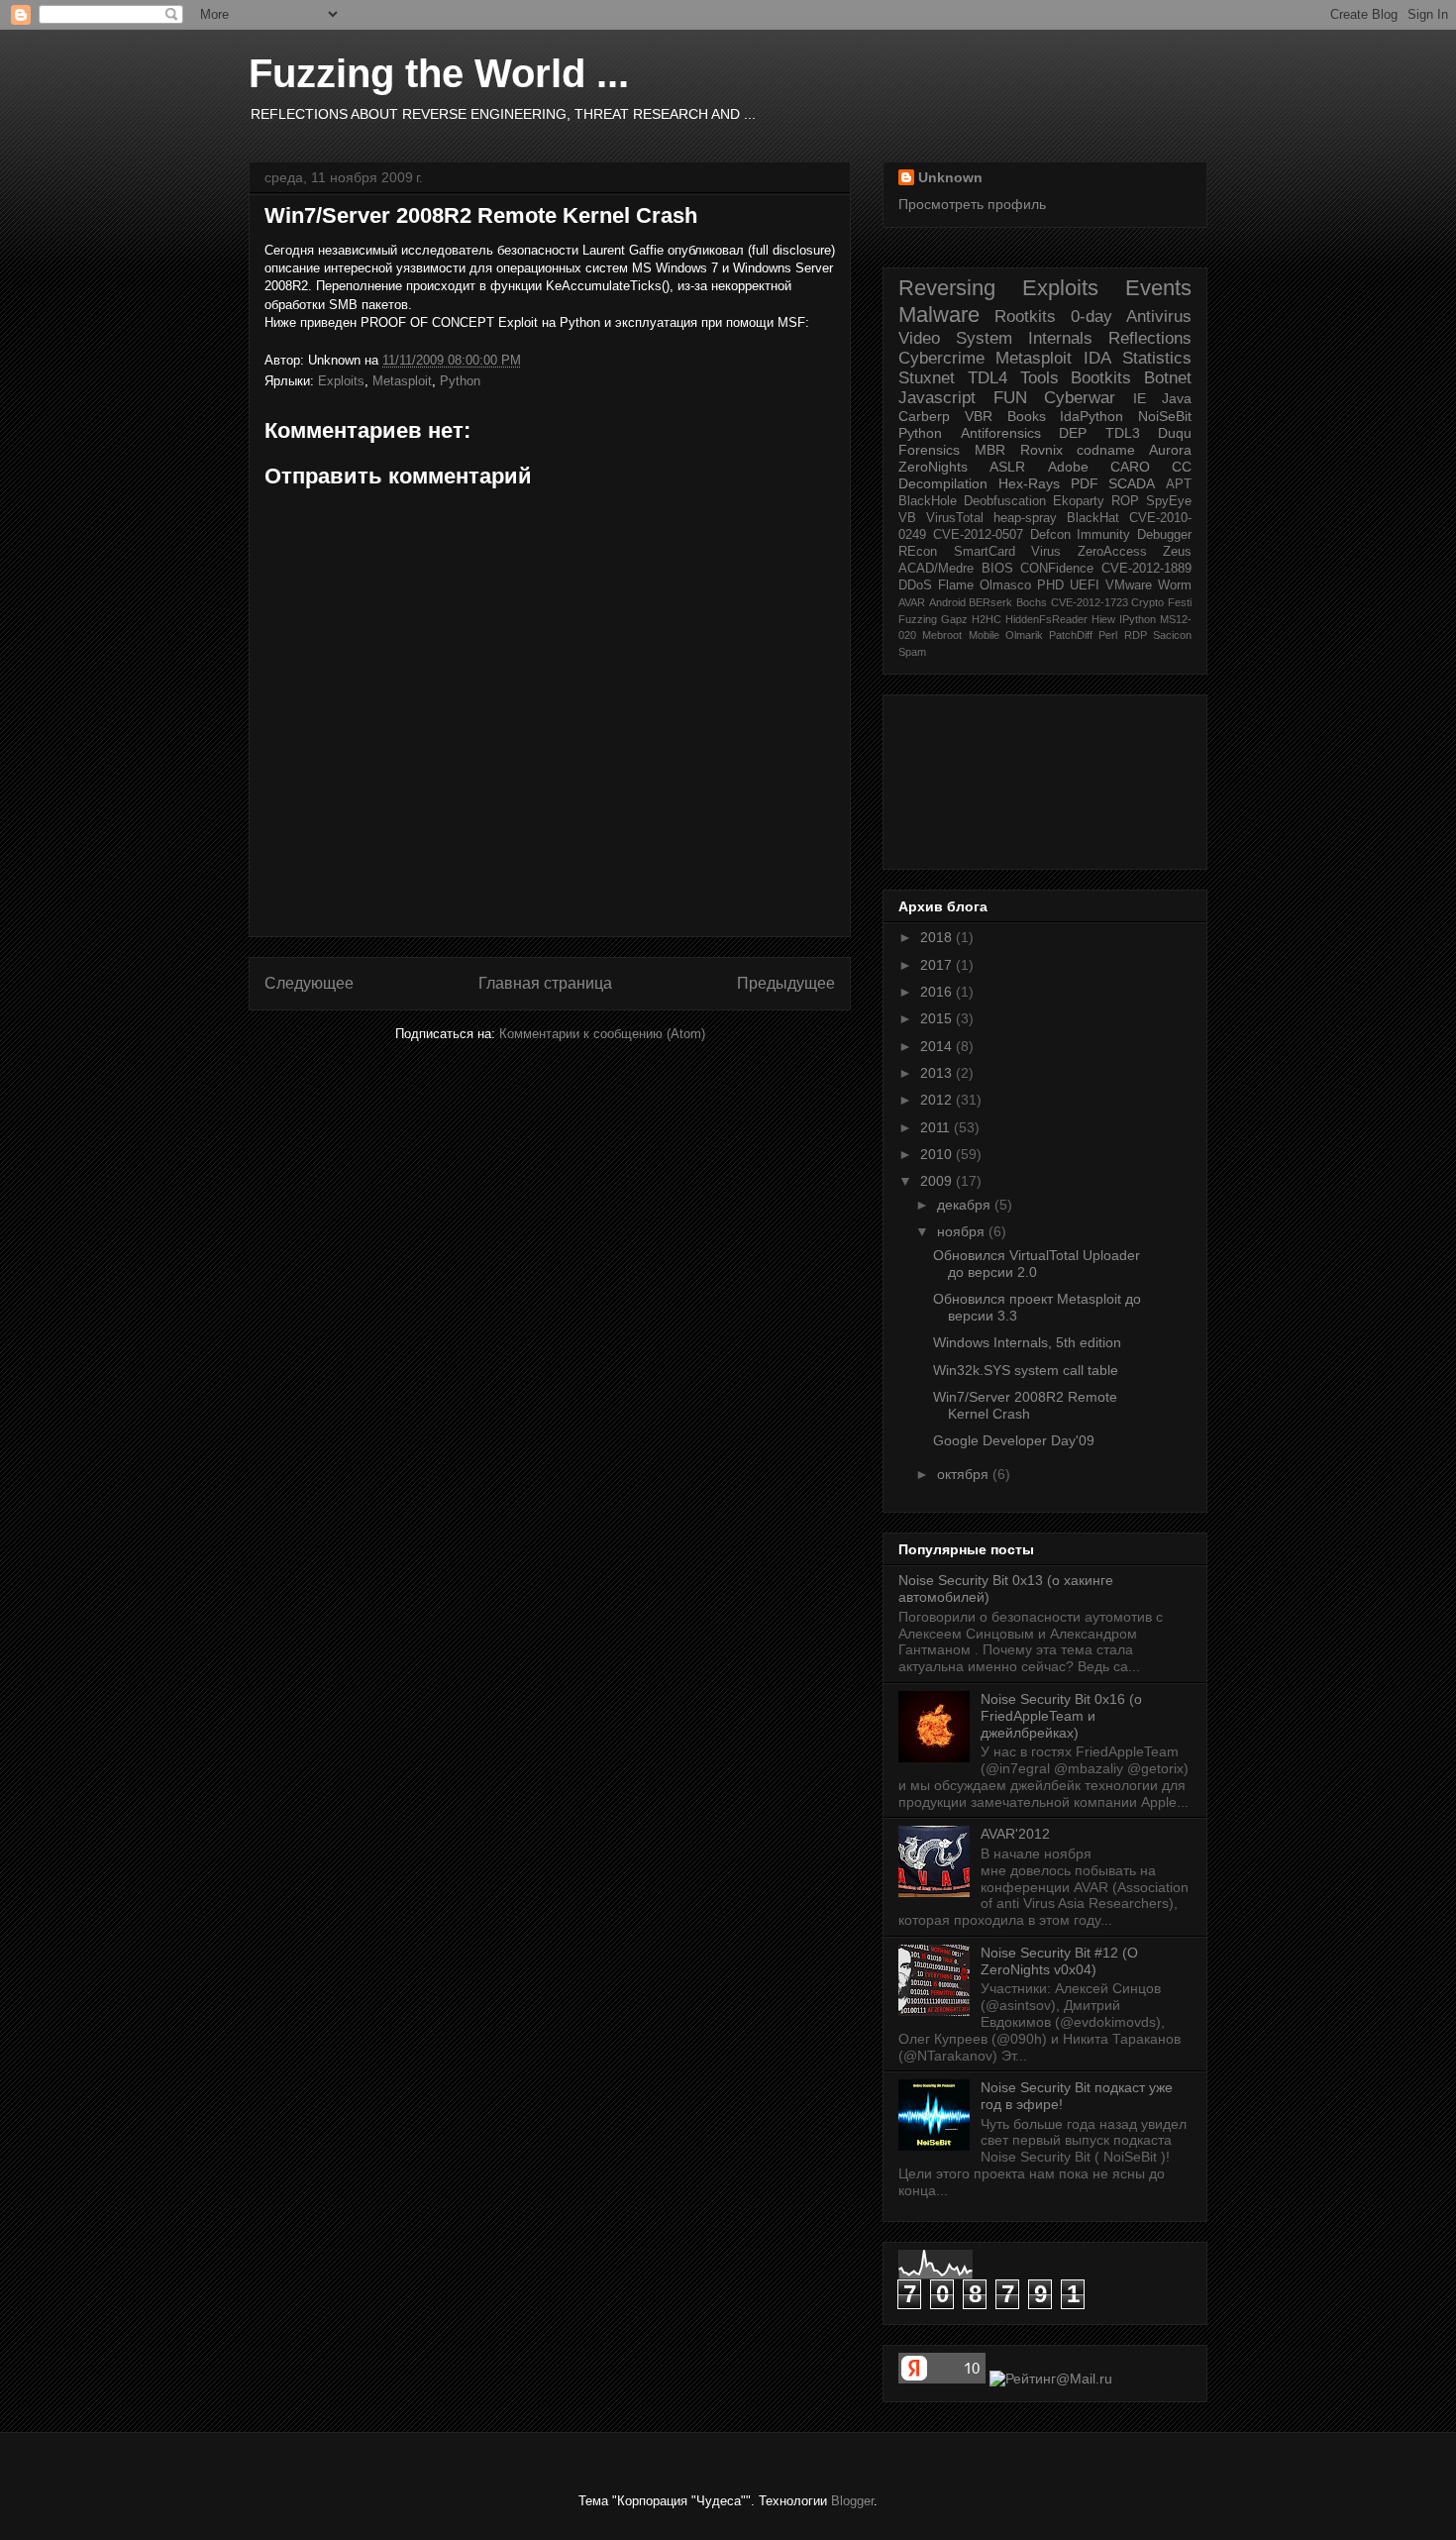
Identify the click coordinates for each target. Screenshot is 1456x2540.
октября (965, 1474)
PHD (1050, 585)
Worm (1175, 585)
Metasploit (402, 381)
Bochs (1032, 602)
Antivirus (1159, 317)
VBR (979, 416)
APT (1179, 484)
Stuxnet (927, 378)
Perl (1108, 635)
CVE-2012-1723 (1090, 602)
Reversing (947, 288)
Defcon (1050, 535)
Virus (1046, 552)
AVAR (912, 602)
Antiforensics (1001, 433)
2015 (938, 1018)
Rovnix (1041, 450)
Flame (956, 585)
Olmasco (1005, 585)
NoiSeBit (1165, 416)
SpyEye (1169, 501)
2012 (938, 1100)
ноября (963, 1231)
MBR (990, 450)
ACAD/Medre (936, 569)
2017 (938, 965)
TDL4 (988, 378)
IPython (1138, 619)
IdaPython (1092, 416)
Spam (912, 652)
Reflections (1150, 338)
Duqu (1175, 433)
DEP (1073, 433)
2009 (938, 1181)
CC (1182, 467)
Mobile (984, 635)
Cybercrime (941, 358)
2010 (938, 1154)
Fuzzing (918, 619)
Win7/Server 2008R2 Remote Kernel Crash (481, 215)
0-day (1092, 317)
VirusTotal (955, 518)
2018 (938, 937)
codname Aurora (1134, 450)
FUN (1010, 398)
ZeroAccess (1112, 552)
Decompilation (943, 483)
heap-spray (1025, 518)
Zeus (1177, 552)
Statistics (1157, 358)
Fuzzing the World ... (439, 73)
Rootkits (1025, 317)
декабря (966, 1205)
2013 (938, 1073)
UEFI (1085, 585)
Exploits (341, 381)
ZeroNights (933, 467)
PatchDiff (1071, 635)
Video (919, 338)
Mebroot (942, 635)
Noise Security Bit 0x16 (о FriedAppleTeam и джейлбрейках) (1061, 1716)
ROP (1125, 501)
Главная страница (545, 983)
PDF (1085, 483)
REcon (918, 552)
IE (1140, 398)
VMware (1129, 585)
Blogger (852, 2501)
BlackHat (1093, 518)
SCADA (1132, 483)
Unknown (950, 177)
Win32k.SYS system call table (1026, 1370)
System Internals (1024, 338)
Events (1158, 288)
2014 (938, 1046)
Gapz (954, 619)
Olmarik (1024, 635)
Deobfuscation (1005, 501)
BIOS (997, 569)
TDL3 (1123, 433)
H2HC (987, 619)
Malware (939, 315)
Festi (1180, 602)
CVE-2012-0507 (978, 535)
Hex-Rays (1029, 483)
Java (1177, 398)
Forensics (929, 450)
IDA (1097, 358)
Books (1027, 416)
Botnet (1168, 378)
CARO (1130, 467)
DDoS (915, 585)
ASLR (1007, 467)
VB (907, 518)
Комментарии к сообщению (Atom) (602, 1034)
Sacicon (1172, 635)
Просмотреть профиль (972, 204)
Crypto (1147, 602)
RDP (1136, 635)
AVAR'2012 (1015, 1834)
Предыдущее (786, 983)
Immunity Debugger (1134, 535)
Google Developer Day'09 (1014, 1440)
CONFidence (1057, 569)
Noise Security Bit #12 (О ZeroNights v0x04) (1059, 1961)
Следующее (309, 983)
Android (947, 602)
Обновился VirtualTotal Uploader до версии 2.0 (1037, 1264)
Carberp (924, 416)
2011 (937, 1127)
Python (460, 381)
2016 (938, 992)
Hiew (1103, 619)
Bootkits (1101, 378)
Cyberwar (1080, 398)
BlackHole (928, 501)
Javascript (937, 398)
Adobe (1068, 467)
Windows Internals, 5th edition (1027, 1342)
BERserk (990, 602)
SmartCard (985, 552)
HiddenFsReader (1046, 619)
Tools (1040, 378)
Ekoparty (1079, 501)
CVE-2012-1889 (1146, 569)
